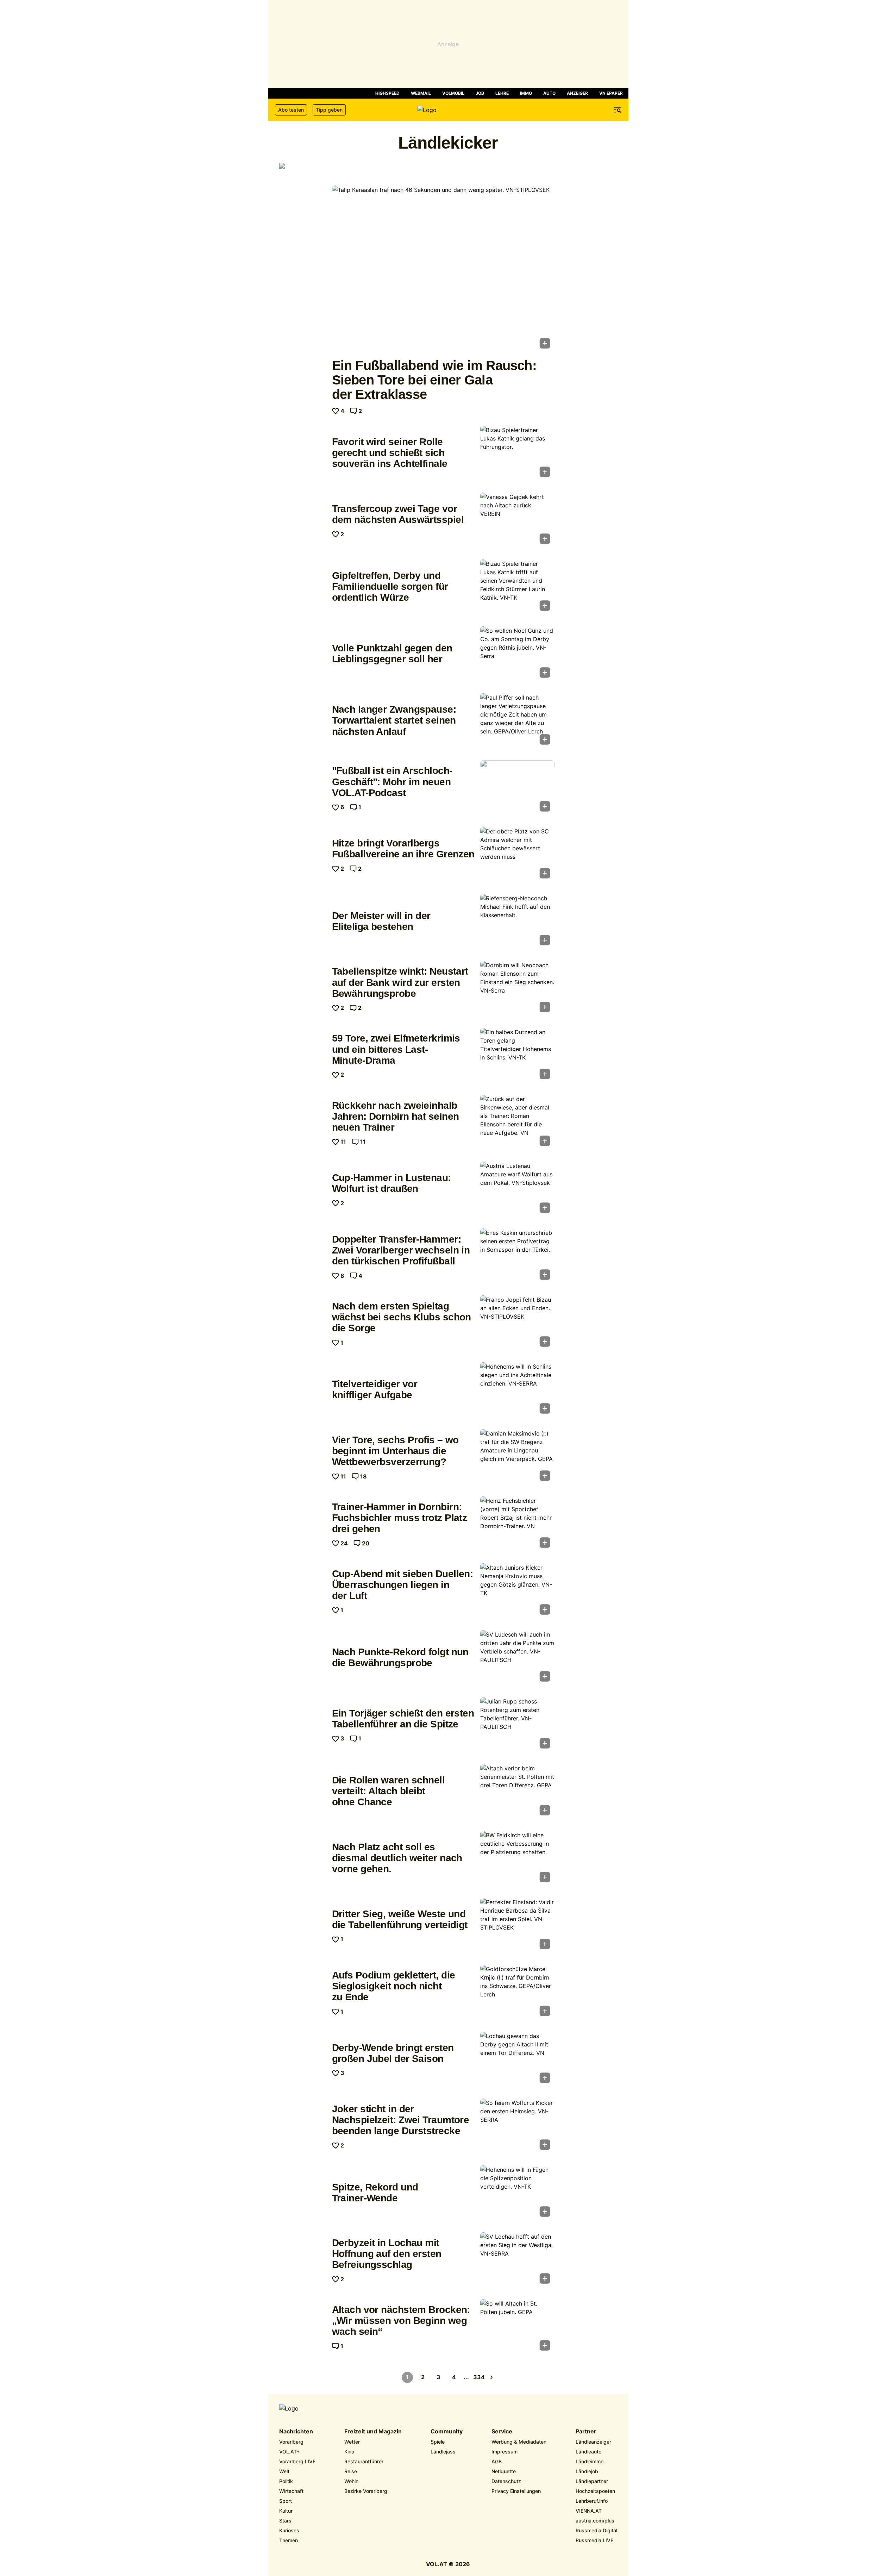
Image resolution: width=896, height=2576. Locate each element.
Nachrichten (296, 2432)
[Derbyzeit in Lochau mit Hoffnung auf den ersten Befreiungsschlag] (517, 2260)
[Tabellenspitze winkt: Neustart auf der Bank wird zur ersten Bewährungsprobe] (517, 989)
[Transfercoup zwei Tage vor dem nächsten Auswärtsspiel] (517, 520)
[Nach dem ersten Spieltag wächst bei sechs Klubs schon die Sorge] (517, 1323)
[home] (448, 110)
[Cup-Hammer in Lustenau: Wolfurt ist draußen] (517, 1189)
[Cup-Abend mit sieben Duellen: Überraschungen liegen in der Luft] (517, 1591)
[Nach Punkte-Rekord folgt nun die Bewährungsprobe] (517, 1658)
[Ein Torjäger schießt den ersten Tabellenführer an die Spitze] (517, 1725)
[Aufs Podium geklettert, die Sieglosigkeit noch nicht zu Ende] (517, 1993)
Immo (526, 93)
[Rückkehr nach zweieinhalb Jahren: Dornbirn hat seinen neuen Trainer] (517, 1123)
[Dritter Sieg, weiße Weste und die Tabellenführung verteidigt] (517, 1926)
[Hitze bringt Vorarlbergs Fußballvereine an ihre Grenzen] (517, 855)
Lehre (502, 93)
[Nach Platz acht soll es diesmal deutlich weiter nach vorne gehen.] (517, 1859)
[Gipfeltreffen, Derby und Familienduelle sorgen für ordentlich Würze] (517, 587)
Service (502, 2432)
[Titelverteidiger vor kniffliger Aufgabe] (517, 1390)
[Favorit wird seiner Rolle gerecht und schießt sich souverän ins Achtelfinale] (517, 454)
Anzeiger (577, 93)
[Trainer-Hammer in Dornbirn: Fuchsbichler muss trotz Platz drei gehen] (517, 1524)
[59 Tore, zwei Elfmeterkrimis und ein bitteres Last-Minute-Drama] (517, 1056)
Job (480, 93)
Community (447, 2432)
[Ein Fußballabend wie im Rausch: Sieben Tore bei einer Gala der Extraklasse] (443, 269)
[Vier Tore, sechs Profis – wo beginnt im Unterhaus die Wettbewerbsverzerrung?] (517, 1457)
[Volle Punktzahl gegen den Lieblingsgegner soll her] (517, 654)
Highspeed (387, 93)
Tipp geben (329, 110)
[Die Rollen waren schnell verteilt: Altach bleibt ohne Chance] (517, 1792)
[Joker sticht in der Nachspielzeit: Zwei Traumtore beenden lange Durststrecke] (517, 2126)
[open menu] (618, 110)
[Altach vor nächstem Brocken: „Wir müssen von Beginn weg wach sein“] (517, 2327)
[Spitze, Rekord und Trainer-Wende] (517, 2193)
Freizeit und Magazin (373, 2432)
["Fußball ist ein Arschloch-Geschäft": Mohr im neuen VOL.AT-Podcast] (517, 788)
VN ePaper (611, 93)
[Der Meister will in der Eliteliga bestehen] (517, 922)
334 (479, 2377)
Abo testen (291, 110)
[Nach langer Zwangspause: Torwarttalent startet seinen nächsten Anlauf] (517, 721)
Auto (549, 93)
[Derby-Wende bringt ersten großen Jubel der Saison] (517, 2059)
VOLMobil (453, 93)
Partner (586, 2432)
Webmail (421, 93)
